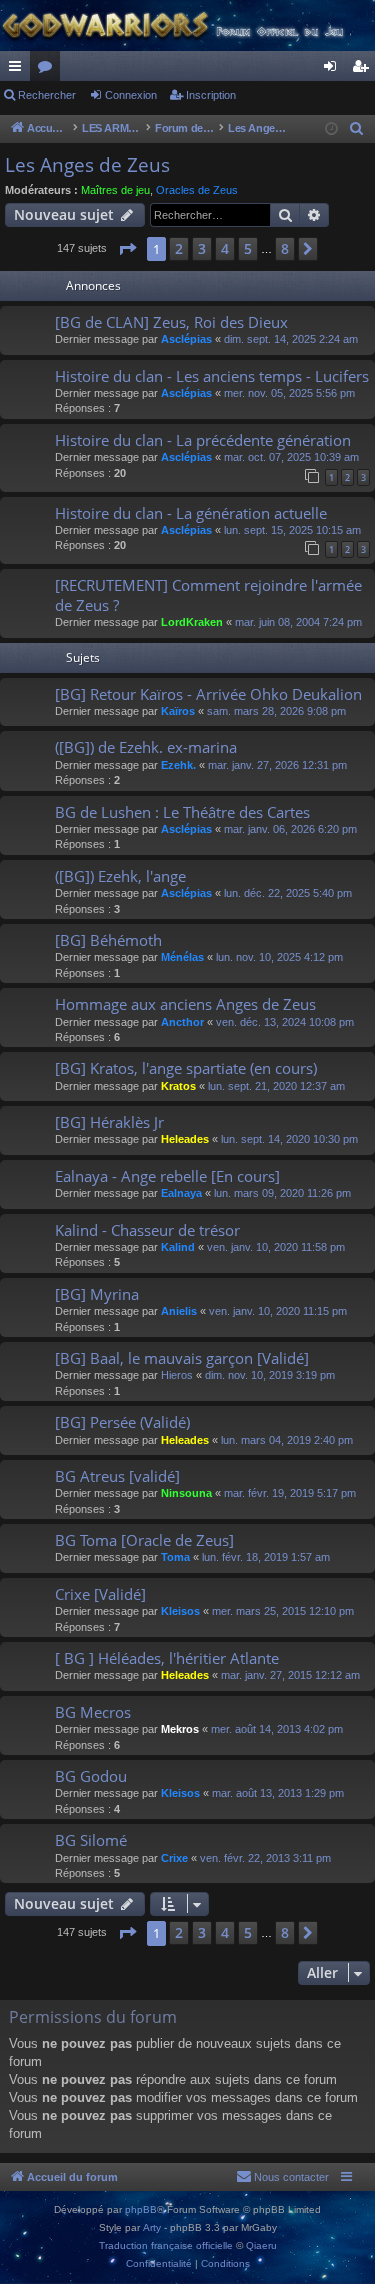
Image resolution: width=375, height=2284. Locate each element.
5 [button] (248, 248)
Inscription (211, 95)
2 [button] (179, 248)
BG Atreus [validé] (117, 1476)
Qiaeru (261, 2245)
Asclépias (186, 339)
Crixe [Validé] (100, 1594)
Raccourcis (19, 70)
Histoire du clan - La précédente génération (203, 440)
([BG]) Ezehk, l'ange (120, 876)
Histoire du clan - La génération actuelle (191, 513)
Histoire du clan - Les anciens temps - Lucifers (212, 376)
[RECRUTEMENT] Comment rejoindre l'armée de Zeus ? (208, 594)
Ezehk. (178, 765)
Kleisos (180, 1611)
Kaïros (178, 711)
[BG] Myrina (97, 1294)
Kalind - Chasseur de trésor (147, 1230)
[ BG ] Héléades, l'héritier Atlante (167, 1658)
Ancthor (182, 1022)
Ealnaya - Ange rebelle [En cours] (167, 1176)
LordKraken (192, 622)
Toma (175, 1557)
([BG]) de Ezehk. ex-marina (146, 747)
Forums (49, 70)
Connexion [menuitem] (334, 70)
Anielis (179, 1311)
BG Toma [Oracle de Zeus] (144, 1540)
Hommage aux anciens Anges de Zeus (185, 1004)
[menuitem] (357, 129)
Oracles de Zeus (197, 190)
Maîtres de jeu (115, 190)
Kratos (178, 1086)
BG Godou (91, 1776)
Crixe (174, 1858)
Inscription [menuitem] (364, 70)
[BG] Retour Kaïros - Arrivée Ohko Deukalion (208, 694)
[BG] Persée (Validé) (122, 1422)
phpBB (141, 2209)
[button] (127, 249)
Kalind (178, 1247)
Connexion (131, 95)
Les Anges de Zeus (87, 165)
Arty (152, 2227)
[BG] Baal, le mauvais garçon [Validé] (182, 1358)
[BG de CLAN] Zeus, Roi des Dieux (171, 322)
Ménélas (182, 957)
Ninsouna (186, 1493)
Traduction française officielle (166, 2245)
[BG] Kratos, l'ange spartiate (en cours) (186, 1068)
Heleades (185, 1139)
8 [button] (285, 248)
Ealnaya (181, 1193)
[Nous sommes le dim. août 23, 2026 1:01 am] (331, 129)
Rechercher (47, 95)
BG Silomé (91, 1840)
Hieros (177, 1375)
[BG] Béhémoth (108, 940)
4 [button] (225, 248)
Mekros (180, 1729)
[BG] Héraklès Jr (109, 1122)
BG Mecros (93, 1712)
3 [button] (202, 248)
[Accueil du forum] (187, 25)
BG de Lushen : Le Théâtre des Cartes (182, 812)
